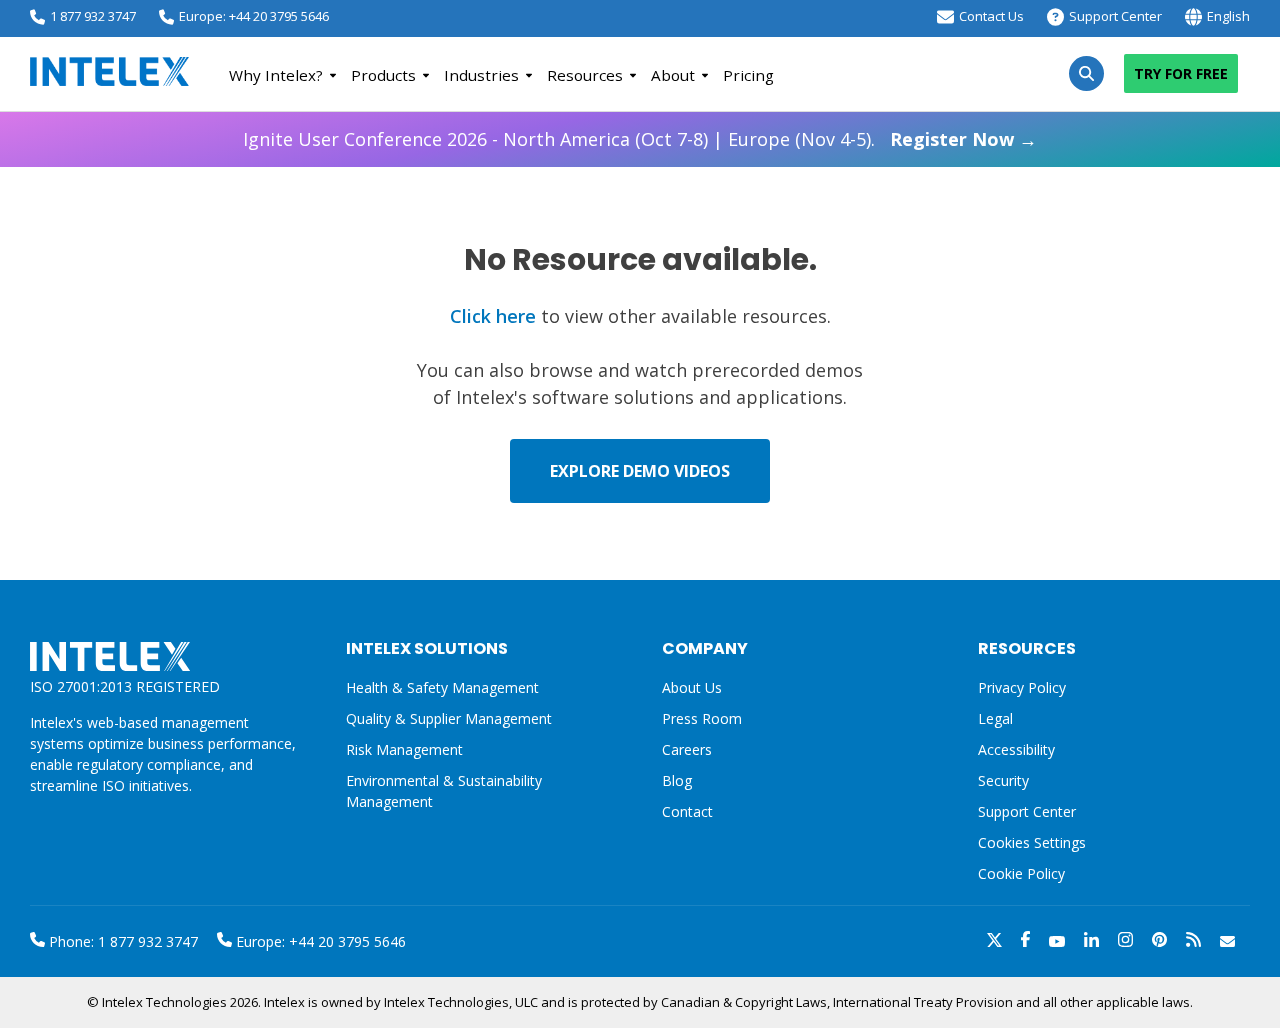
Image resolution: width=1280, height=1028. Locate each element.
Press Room (702, 718)
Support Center (1115, 16)
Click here (493, 316)
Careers (687, 749)
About (673, 75)
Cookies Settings (1032, 843)
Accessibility (1016, 749)
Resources (585, 75)
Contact (687, 811)
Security (1003, 780)
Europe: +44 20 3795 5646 (254, 16)
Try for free (1181, 73)
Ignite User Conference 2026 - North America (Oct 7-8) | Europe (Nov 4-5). (640, 139)
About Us (692, 687)
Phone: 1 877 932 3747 (121, 941)
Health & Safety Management (442, 687)
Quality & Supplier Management (449, 718)
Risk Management (404, 749)
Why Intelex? (276, 75)
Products (383, 75)
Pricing (748, 75)
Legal (995, 718)
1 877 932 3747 (93, 16)
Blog (677, 780)
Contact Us (991, 16)
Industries (481, 75)
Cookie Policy (1021, 873)
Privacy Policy (1022, 687)
